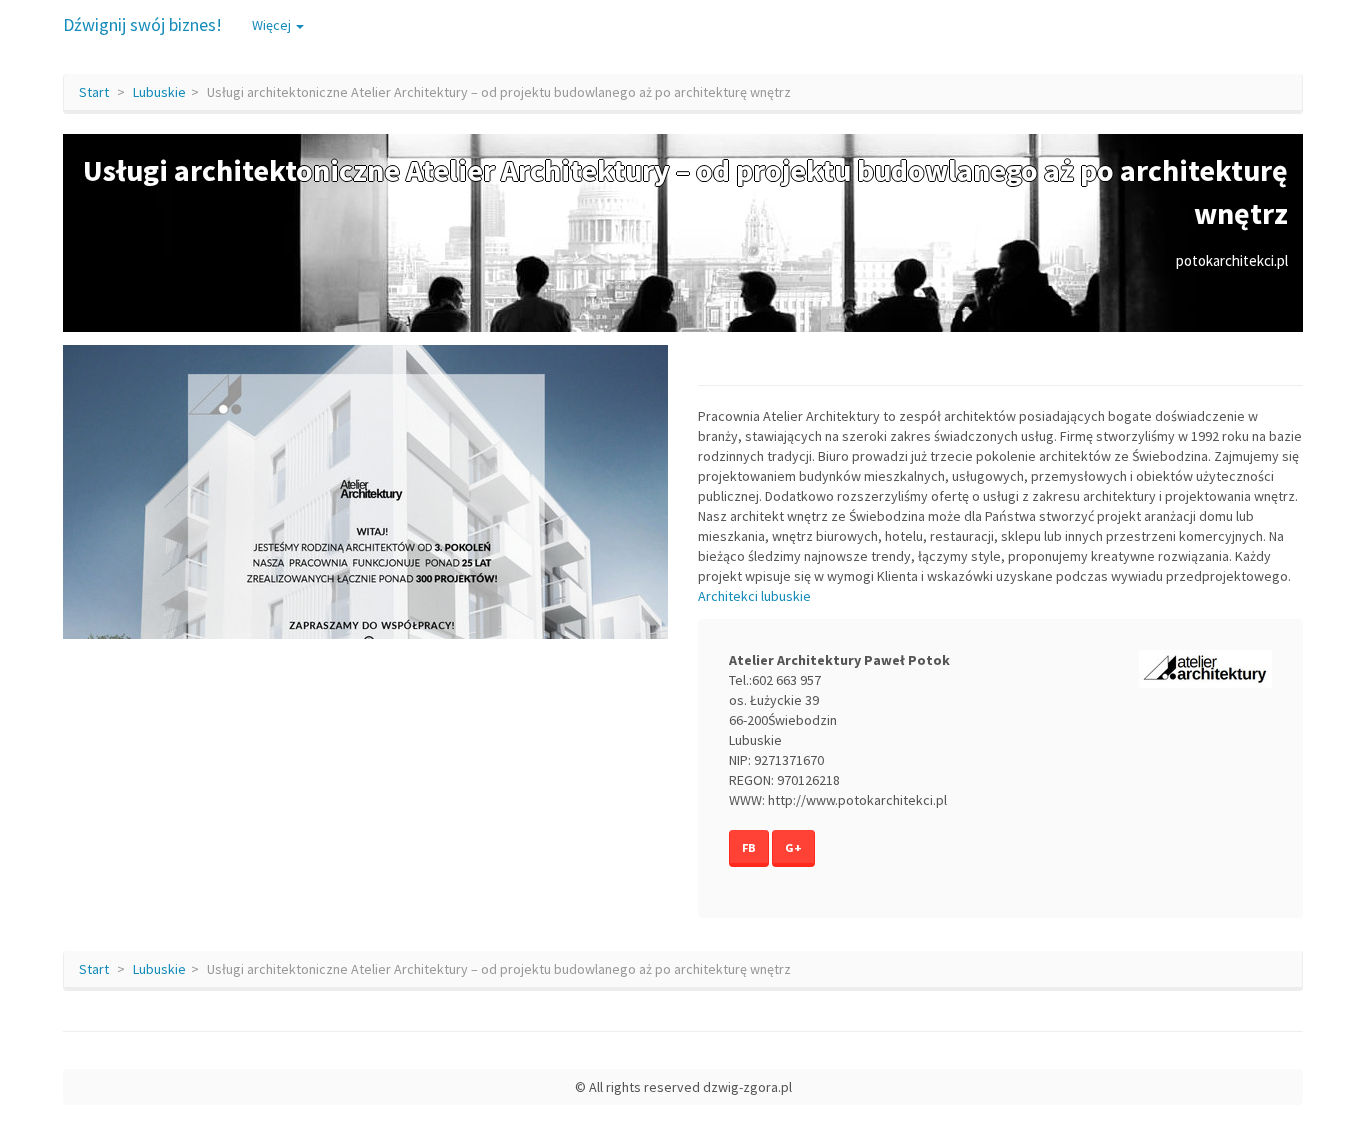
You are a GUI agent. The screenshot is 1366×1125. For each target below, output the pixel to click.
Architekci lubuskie (754, 596)
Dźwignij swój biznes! (142, 24)
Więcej (273, 25)
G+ (793, 847)
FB (749, 847)
